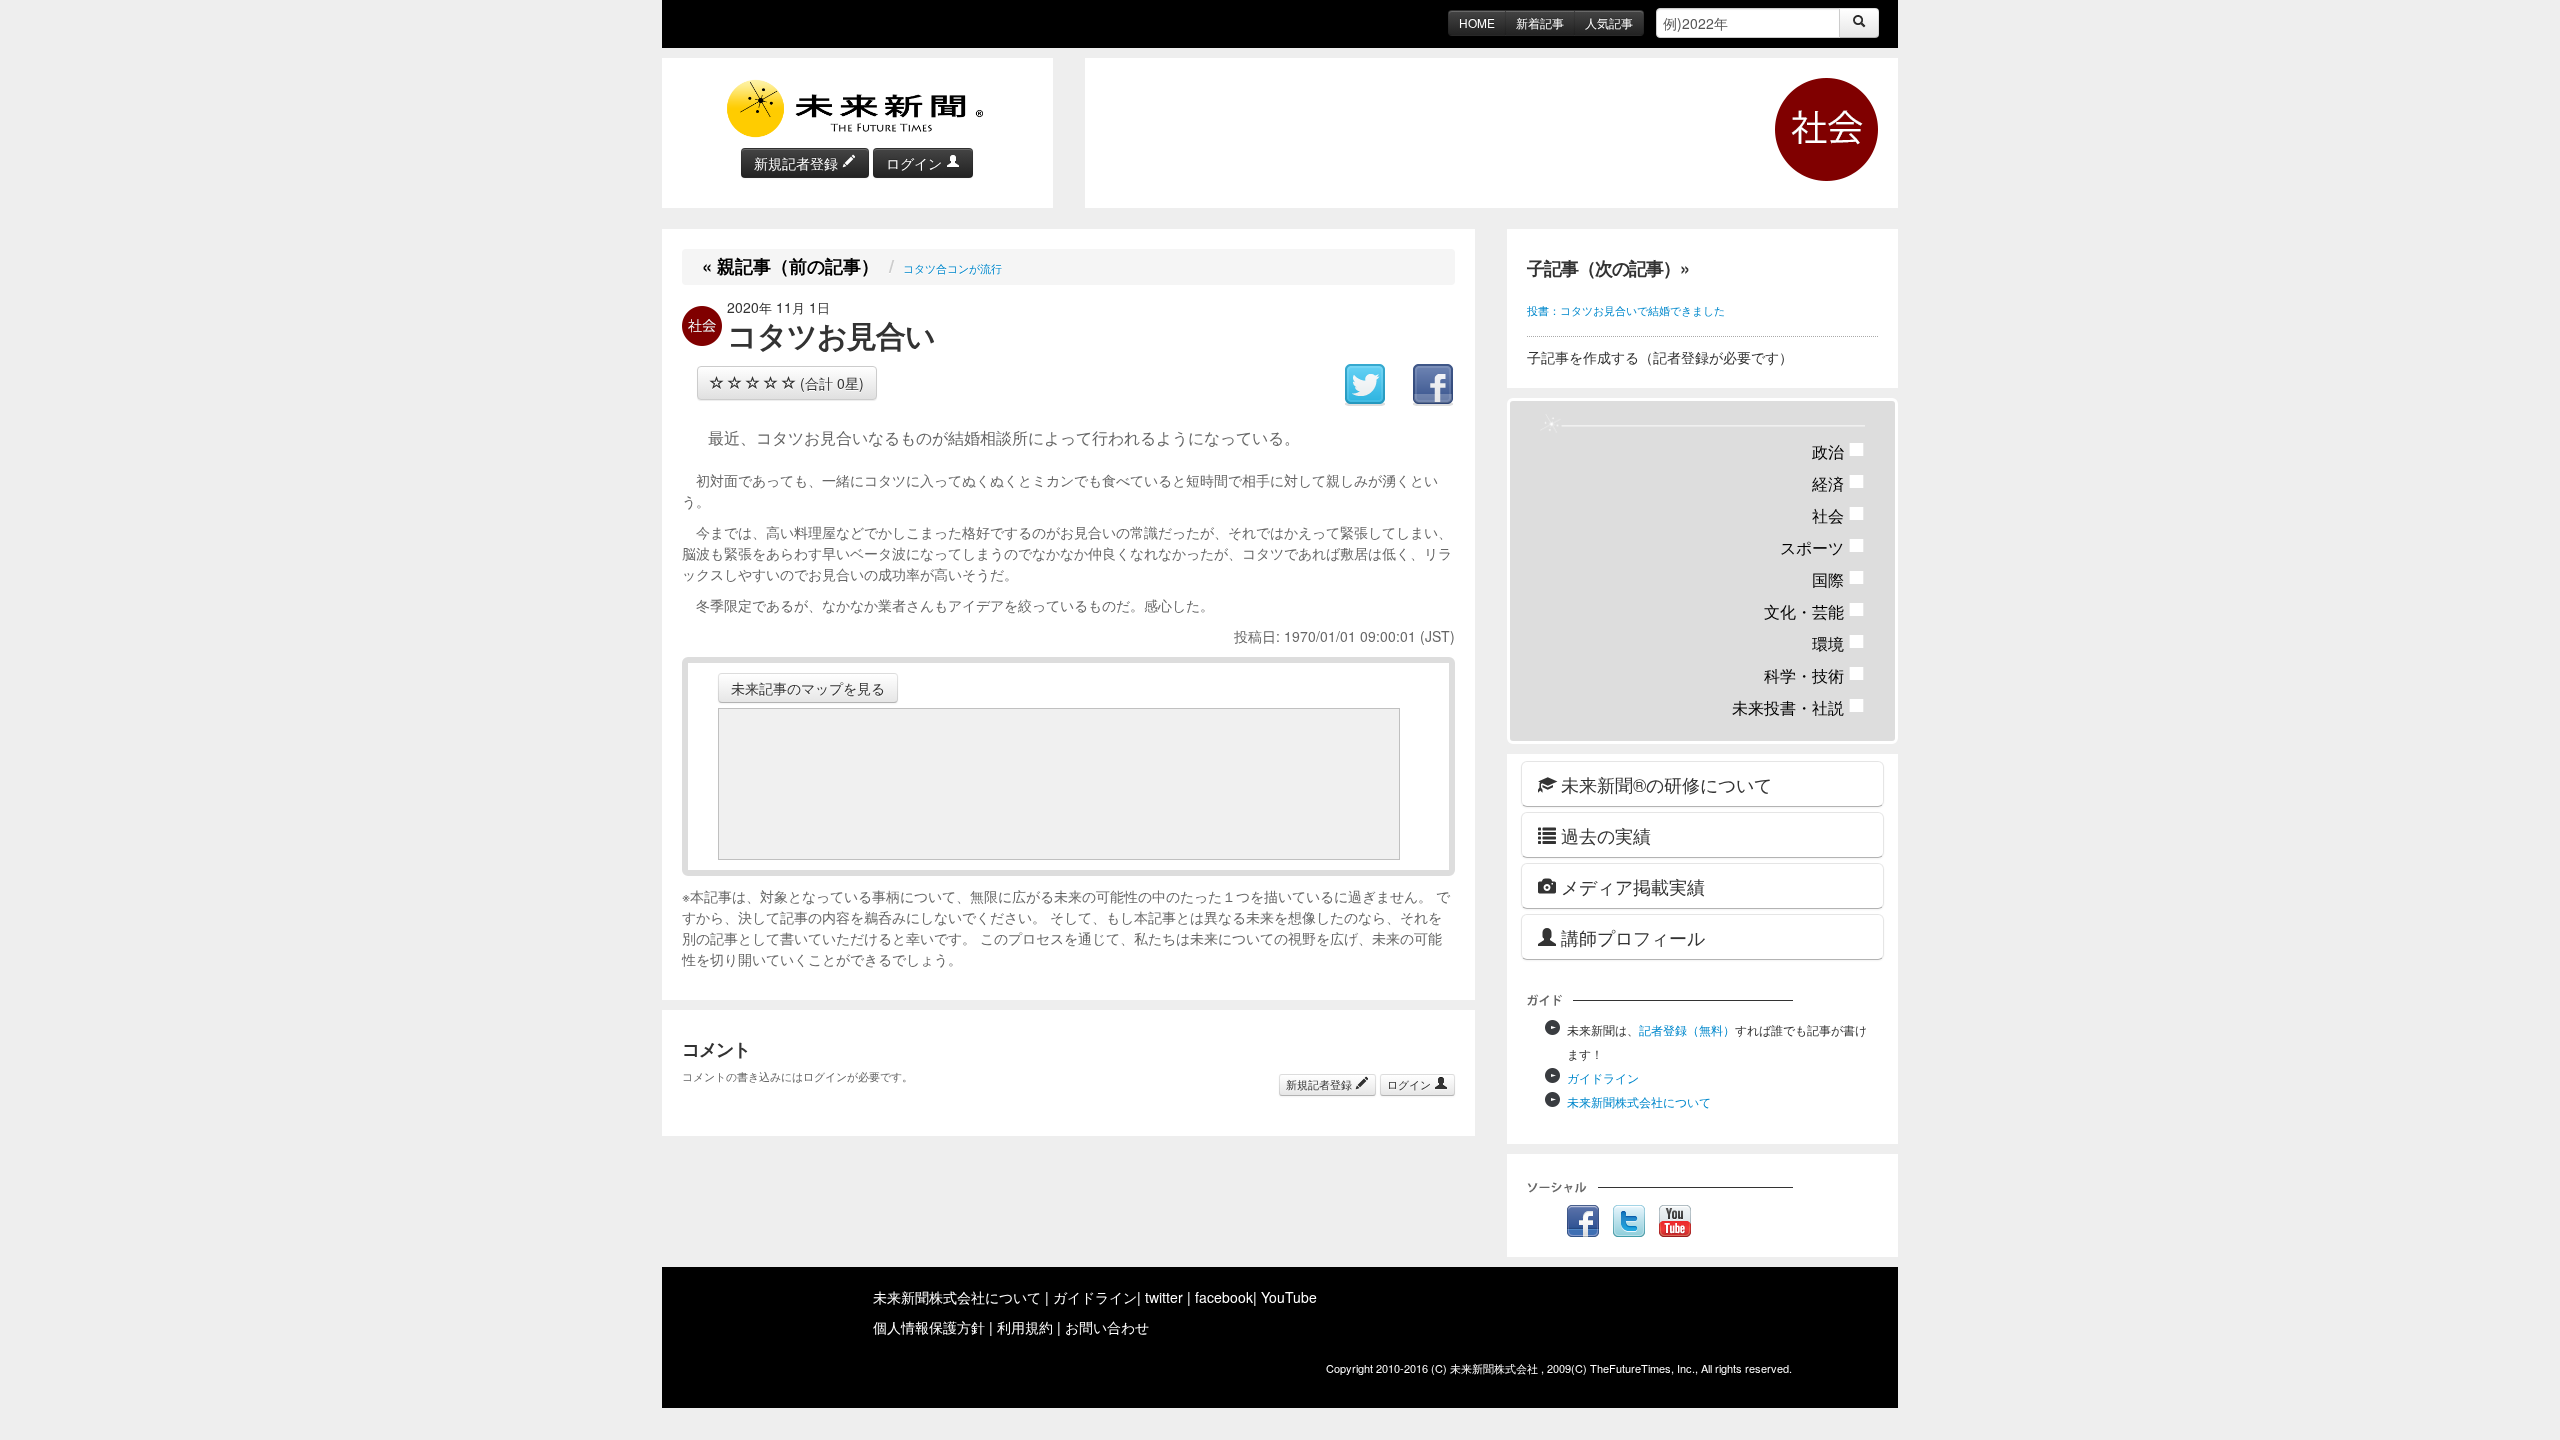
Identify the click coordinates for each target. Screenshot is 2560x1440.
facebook (1224, 1297)
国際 (1838, 579)
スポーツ (1822, 547)
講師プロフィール (1630, 937)
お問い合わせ (1107, 1327)
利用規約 (1025, 1327)
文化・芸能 (1814, 611)
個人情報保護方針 (929, 1327)
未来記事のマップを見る (808, 688)
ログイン (916, 163)
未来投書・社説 (1798, 707)
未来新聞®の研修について (1664, 784)
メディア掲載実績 (1630, 886)
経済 (1838, 483)
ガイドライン (1603, 1077)
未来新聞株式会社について (1639, 1101)
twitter (1164, 1297)
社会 (1838, 515)
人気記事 (1609, 22)
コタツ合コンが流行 (952, 268)
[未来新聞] (857, 107)
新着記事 (1540, 22)
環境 (1838, 643)
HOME (1477, 22)
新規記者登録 (798, 163)
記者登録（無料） (1687, 1029)
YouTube (1289, 1297)
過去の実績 (1603, 835)
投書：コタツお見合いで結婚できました (1626, 310)
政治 (1838, 451)
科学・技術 (1814, 675)
